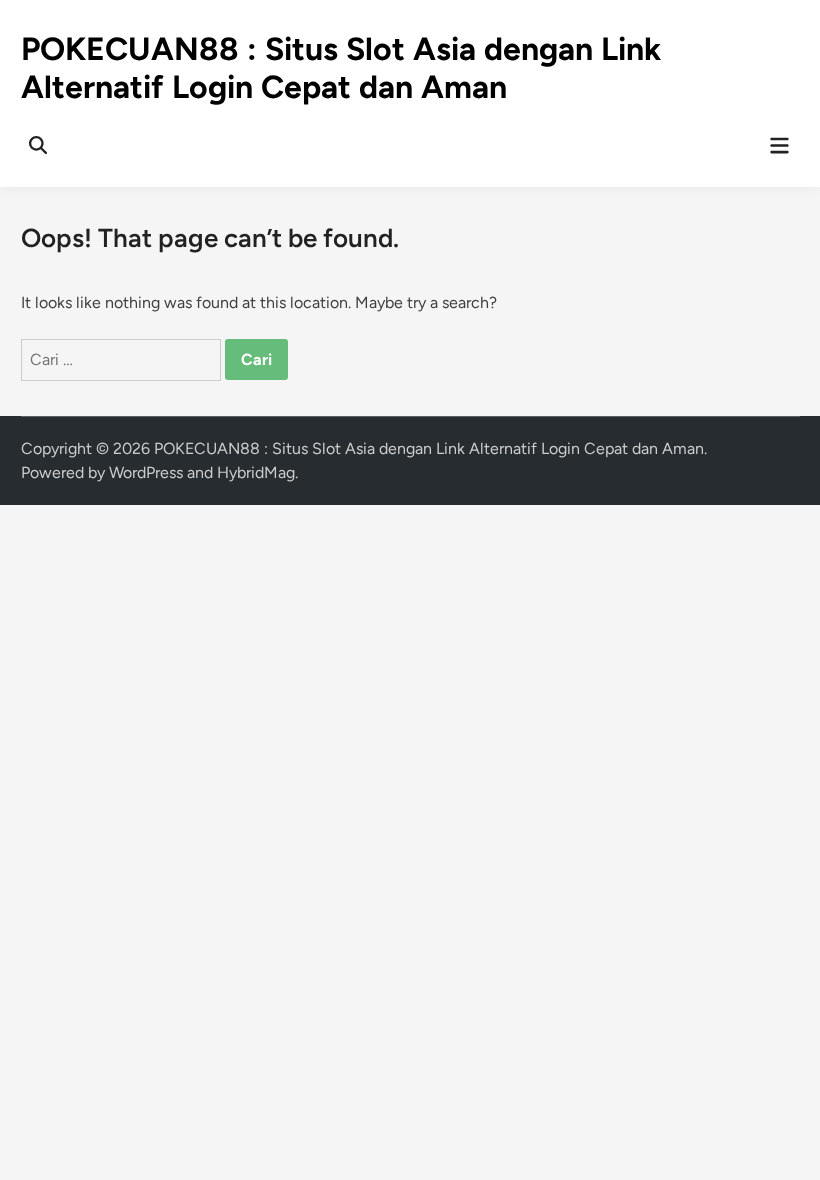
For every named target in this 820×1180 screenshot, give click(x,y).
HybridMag (256, 472)
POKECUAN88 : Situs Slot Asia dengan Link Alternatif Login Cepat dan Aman (341, 68)
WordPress (146, 472)
